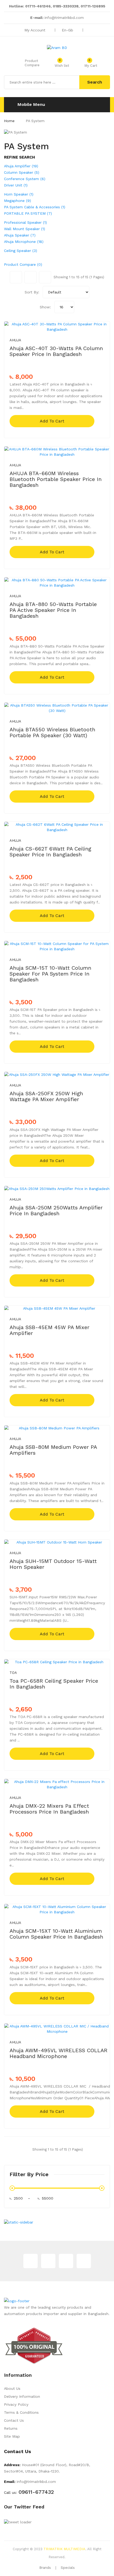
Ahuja (15, 340)
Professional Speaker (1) (25, 222)
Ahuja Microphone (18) (24, 242)
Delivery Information (22, 2396)
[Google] (48, 2261)
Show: (45, 307)
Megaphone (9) (17, 201)
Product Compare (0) (23, 264)
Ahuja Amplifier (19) (21, 166)
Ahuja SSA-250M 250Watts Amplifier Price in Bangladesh (56, 1210)
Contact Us (14, 2420)
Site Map (12, 2436)
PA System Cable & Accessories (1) (35, 207)
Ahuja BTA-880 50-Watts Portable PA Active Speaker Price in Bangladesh (53, 610)
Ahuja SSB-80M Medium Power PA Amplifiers (53, 1450)
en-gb (68, 30)
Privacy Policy (16, 2404)
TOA (13, 1673)
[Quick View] (102, 324)
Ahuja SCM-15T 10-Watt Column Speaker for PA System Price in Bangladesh (50, 974)
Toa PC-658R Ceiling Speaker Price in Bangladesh (54, 1684)
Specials (68, 2568)
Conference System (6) (25, 179)
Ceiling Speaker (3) (21, 251)
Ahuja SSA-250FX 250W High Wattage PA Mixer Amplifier (46, 1096)
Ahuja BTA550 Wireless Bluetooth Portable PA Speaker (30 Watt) (52, 732)
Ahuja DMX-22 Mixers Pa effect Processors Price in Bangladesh (49, 1809)
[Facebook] (66, 2261)
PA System (35, 121)
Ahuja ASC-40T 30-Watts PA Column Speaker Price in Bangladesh (56, 351)
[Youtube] (84, 2261)
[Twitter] (30, 2261)
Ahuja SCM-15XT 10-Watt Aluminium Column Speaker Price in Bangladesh (56, 1934)
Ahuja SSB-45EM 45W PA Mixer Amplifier (49, 1330)
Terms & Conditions (21, 2412)
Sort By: (32, 292)
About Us (12, 2388)
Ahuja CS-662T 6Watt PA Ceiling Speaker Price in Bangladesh (50, 852)
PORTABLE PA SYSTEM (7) (28, 213)
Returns (11, 2428)
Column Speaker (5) (22, 172)
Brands (45, 2568)
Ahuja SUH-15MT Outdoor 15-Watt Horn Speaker (53, 1564)
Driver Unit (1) (16, 185)
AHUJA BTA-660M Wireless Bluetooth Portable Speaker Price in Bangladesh (56, 479)
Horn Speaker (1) (19, 194)
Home (9, 121)
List (45, 277)
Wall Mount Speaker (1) (25, 229)
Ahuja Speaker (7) (20, 235)
